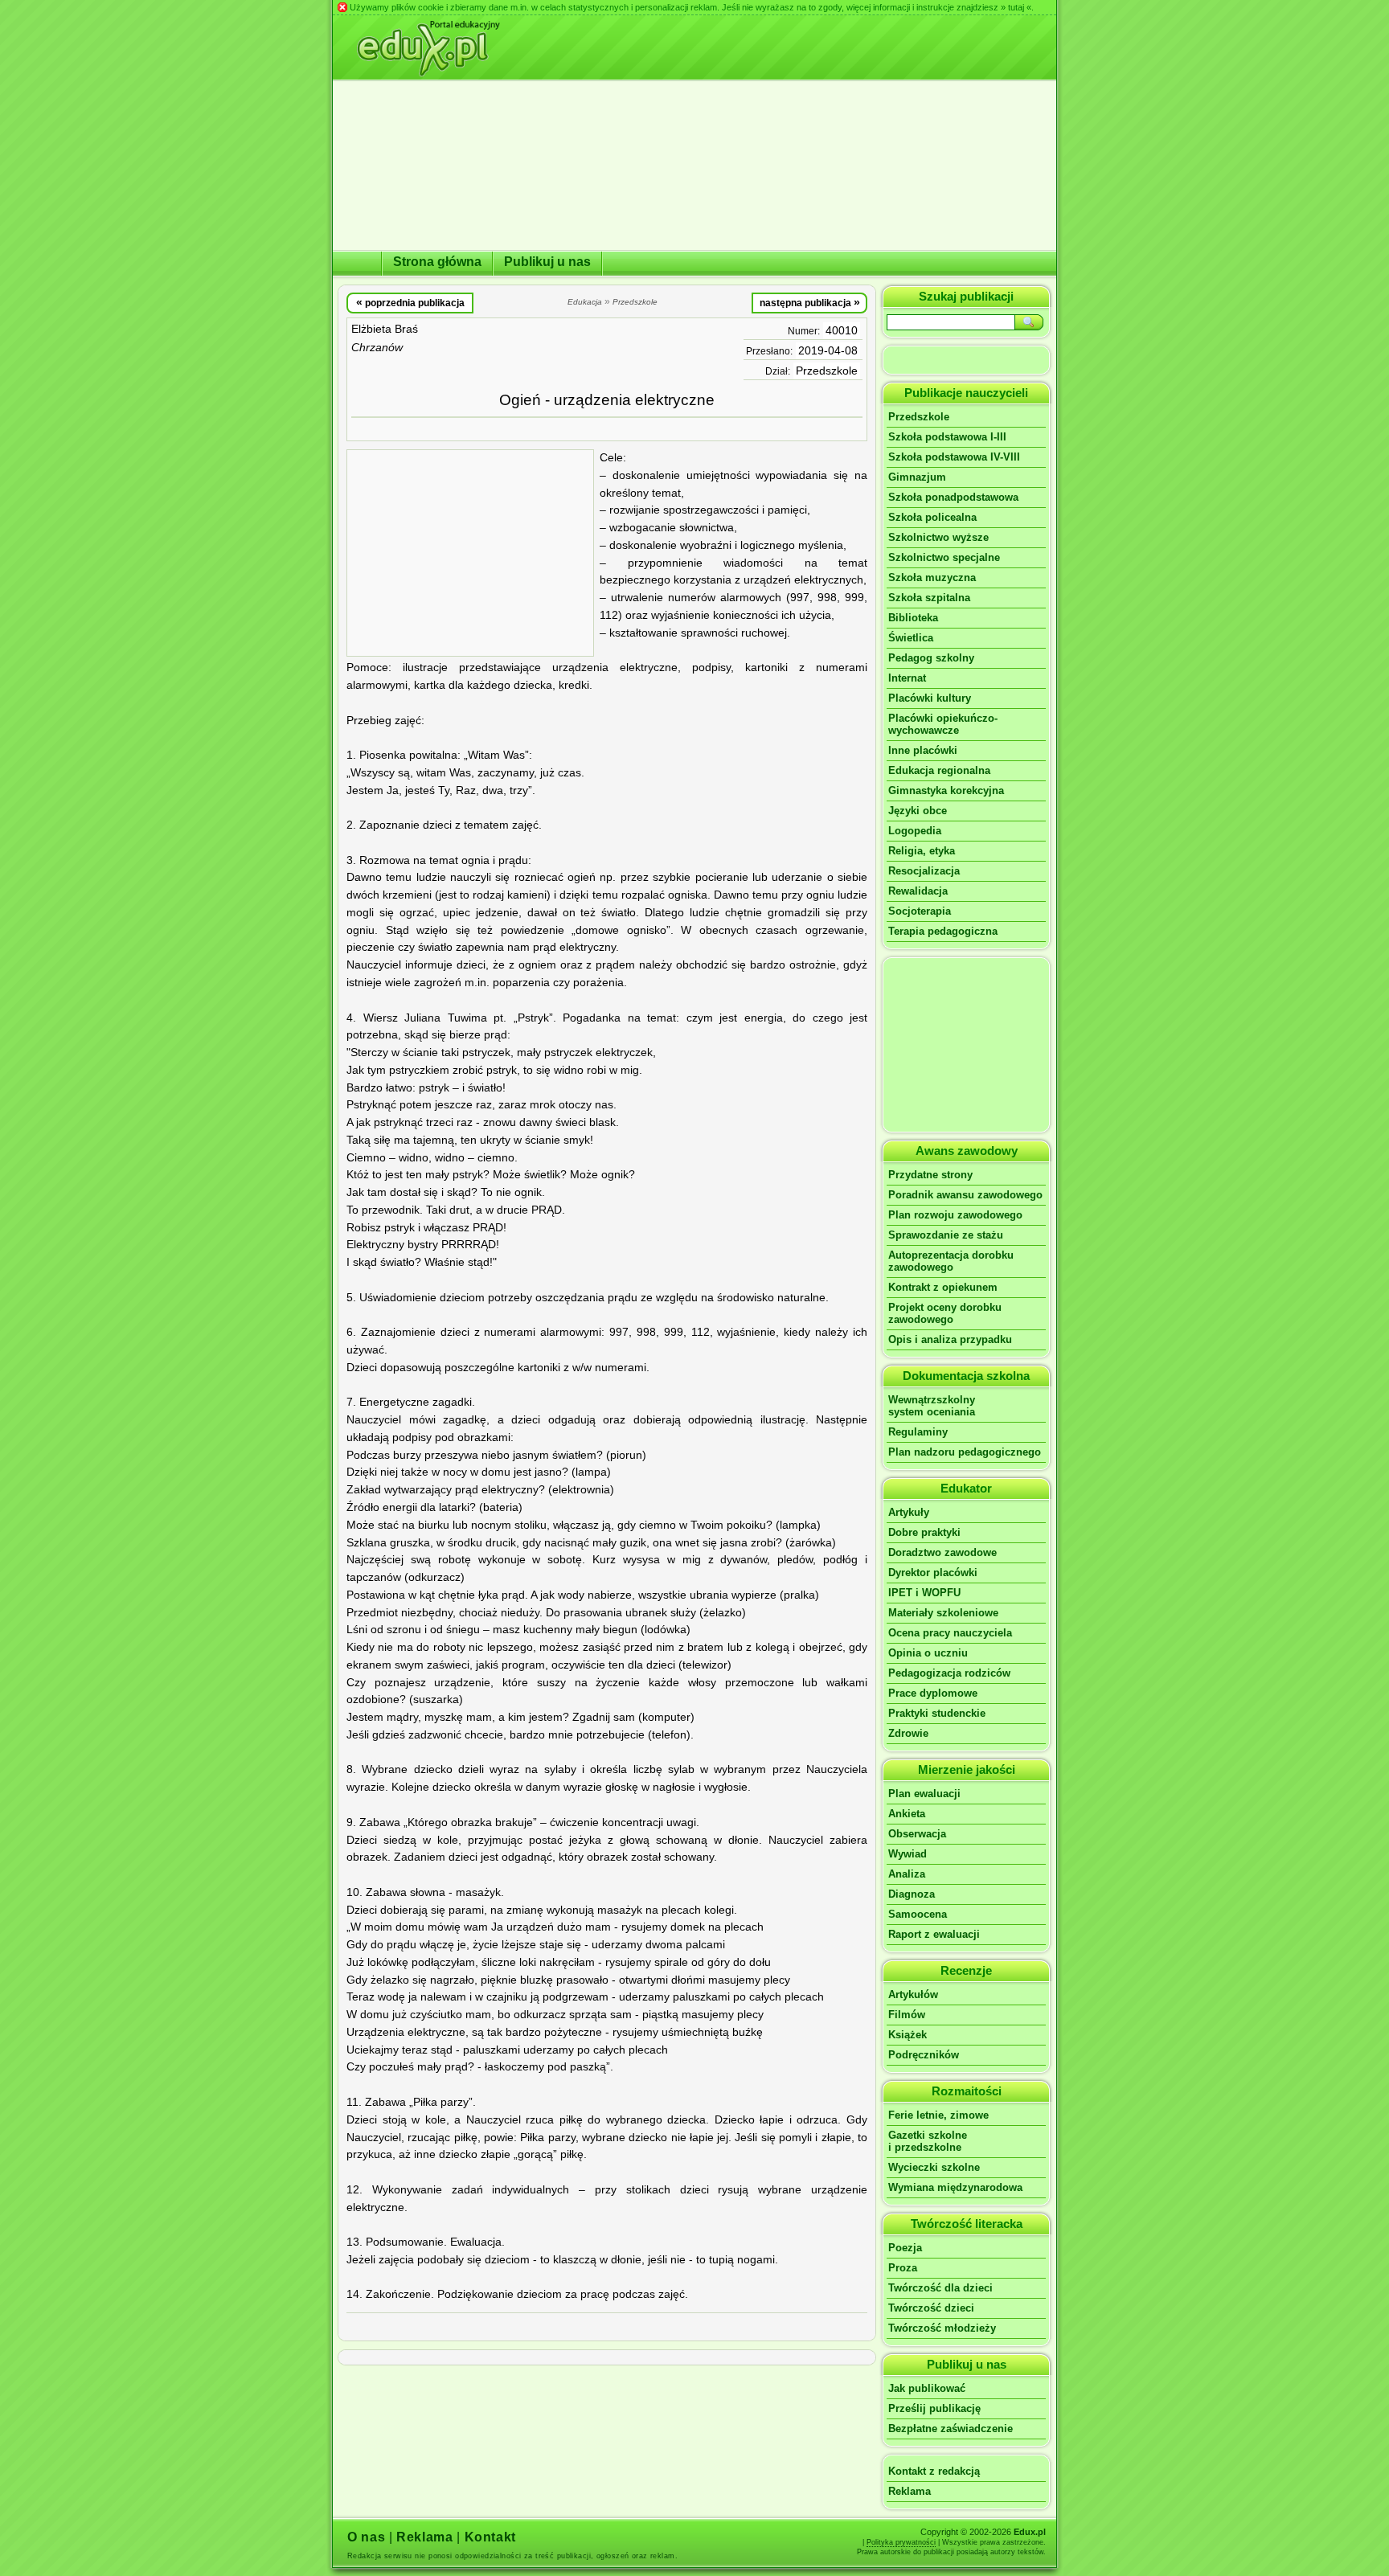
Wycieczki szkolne (934, 2167)
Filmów (907, 2015)
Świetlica (911, 638)
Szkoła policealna (932, 517)
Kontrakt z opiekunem (943, 1287)
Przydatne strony (930, 1175)
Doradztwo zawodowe (942, 1552)
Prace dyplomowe (933, 1693)
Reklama (910, 2491)
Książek (908, 2035)
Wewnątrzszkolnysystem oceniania (932, 1406)
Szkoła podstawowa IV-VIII (954, 457)
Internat (907, 678)
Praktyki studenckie (937, 1713)
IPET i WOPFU (924, 1593)
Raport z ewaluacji (934, 1934)
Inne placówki (923, 750)
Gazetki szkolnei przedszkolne (928, 2141)
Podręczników (924, 2055)
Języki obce (918, 811)
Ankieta (907, 1814)
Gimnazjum (917, 477)
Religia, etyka (922, 851)
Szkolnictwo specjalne (944, 557)
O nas (366, 2537)
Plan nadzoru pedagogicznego (965, 1452)
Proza (903, 2268)
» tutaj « (1016, 7)
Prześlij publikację (934, 2408)
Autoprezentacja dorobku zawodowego (951, 1261)
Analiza (907, 1874)
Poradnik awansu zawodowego (965, 1195)
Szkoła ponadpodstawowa (953, 497)
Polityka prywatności (901, 2542)
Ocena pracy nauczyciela (950, 1633)
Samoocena (918, 1914)
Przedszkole (827, 371)
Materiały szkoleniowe (943, 1613)
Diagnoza (912, 1894)
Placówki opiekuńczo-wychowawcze (943, 724)
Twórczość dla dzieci (940, 2288)
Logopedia (915, 831)
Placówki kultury (930, 698)
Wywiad (908, 1854)
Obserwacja (917, 1834)
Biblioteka (913, 618)
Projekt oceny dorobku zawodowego (945, 1313)
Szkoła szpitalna (929, 598)
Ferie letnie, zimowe (938, 2115)
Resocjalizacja (924, 871)
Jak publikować (927, 2388)
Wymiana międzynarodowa (955, 2187)
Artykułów (913, 1994)
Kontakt (490, 2537)
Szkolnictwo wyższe (938, 537)
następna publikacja (810, 302)
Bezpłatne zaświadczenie (951, 2429)
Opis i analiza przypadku (950, 1339)
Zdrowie (908, 1733)
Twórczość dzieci (931, 2308)
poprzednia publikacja (410, 302)
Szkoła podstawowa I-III (947, 437)
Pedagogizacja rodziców (949, 1673)
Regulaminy (918, 1432)
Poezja (905, 2248)
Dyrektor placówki (933, 1573)
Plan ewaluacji (924, 1794)
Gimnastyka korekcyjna (946, 790)
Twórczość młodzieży (942, 2328)
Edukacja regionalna (939, 770)
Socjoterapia (920, 911)
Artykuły (909, 1512)
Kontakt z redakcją (934, 2471)
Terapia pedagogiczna (943, 931)
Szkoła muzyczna (932, 577)
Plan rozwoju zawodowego (955, 1215)
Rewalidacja (918, 891)
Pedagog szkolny (931, 658)
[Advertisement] (470, 553)
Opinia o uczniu (928, 1653)
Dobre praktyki (924, 1532)
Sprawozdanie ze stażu (946, 1235)
